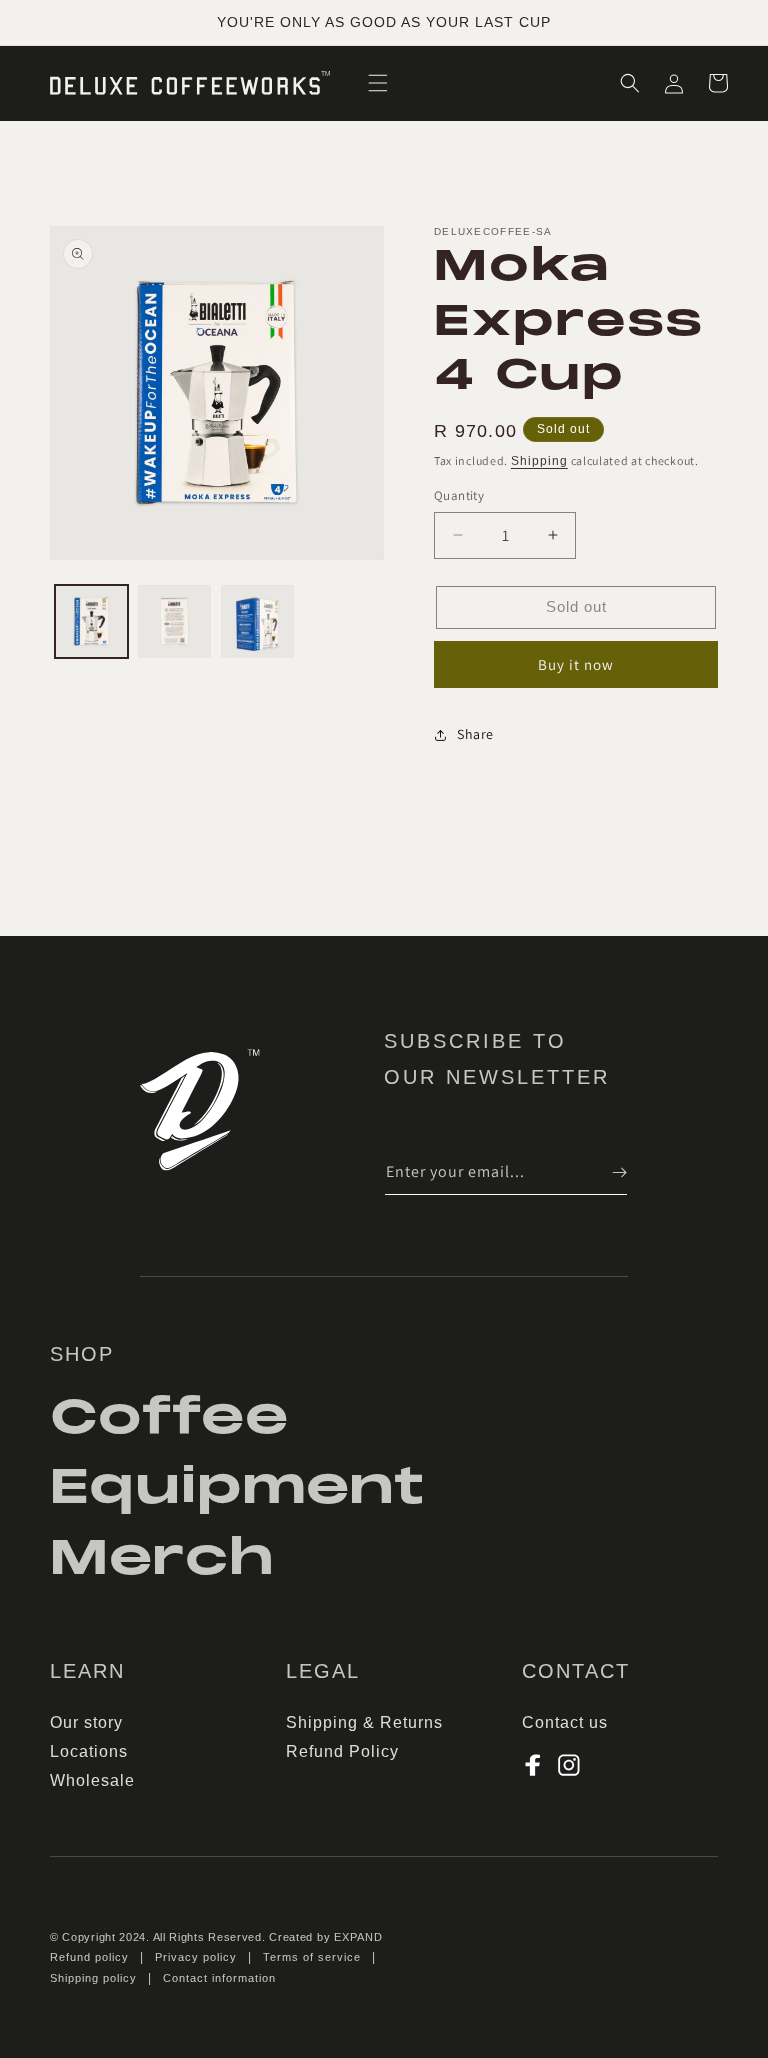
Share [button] (475, 734)
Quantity (459, 495)
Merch (162, 1557)
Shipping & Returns (364, 1722)
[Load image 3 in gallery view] (257, 621)
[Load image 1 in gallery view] (91, 621)
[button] (378, 83)
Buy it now (576, 664)
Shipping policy (93, 1978)
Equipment (237, 1486)
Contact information (219, 1978)
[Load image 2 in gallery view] (174, 621)
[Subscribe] (605, 1172)
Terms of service (312, 1957)
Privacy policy (196, 1957)
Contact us (565, 1722)
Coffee (169, 1419)
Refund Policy (342, 1751)
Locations (89, 1751)
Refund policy (89, 1957)
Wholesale (92, 1780)
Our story (86, 1722)
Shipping (539, 461)
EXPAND (358, 1937)
